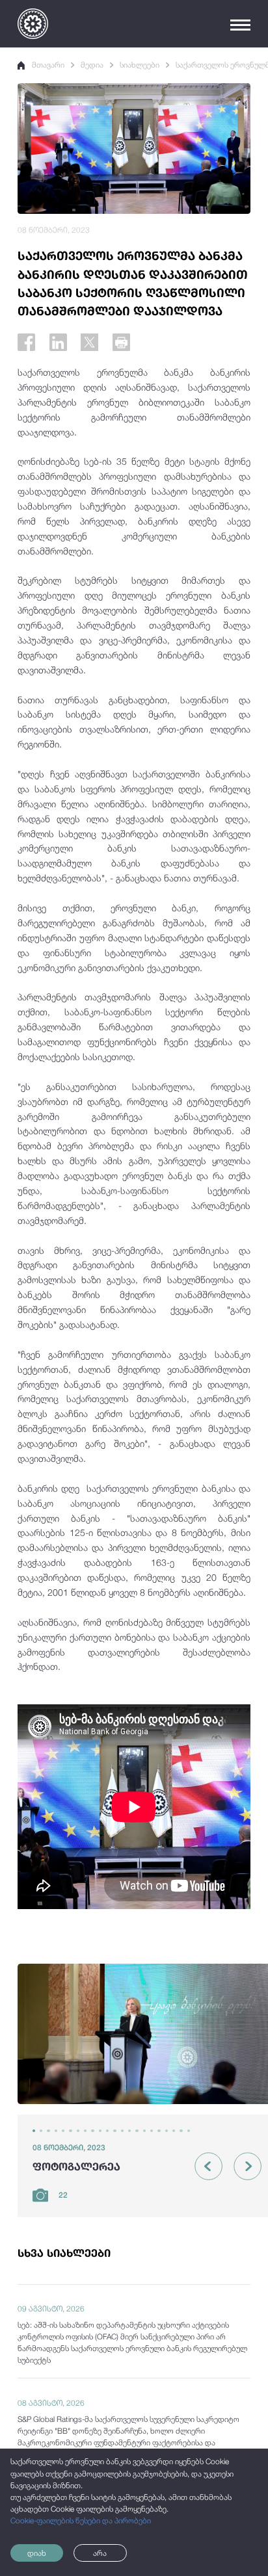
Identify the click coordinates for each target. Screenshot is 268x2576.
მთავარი (48, 65)
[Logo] (33, 24)
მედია (92, 65)
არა (100, 2553)
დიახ (37, 2553)
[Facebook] (26, 342)
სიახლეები (140, 65)
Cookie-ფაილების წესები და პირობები (81, 2521)
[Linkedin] (58, 342)
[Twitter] (89, 342)
